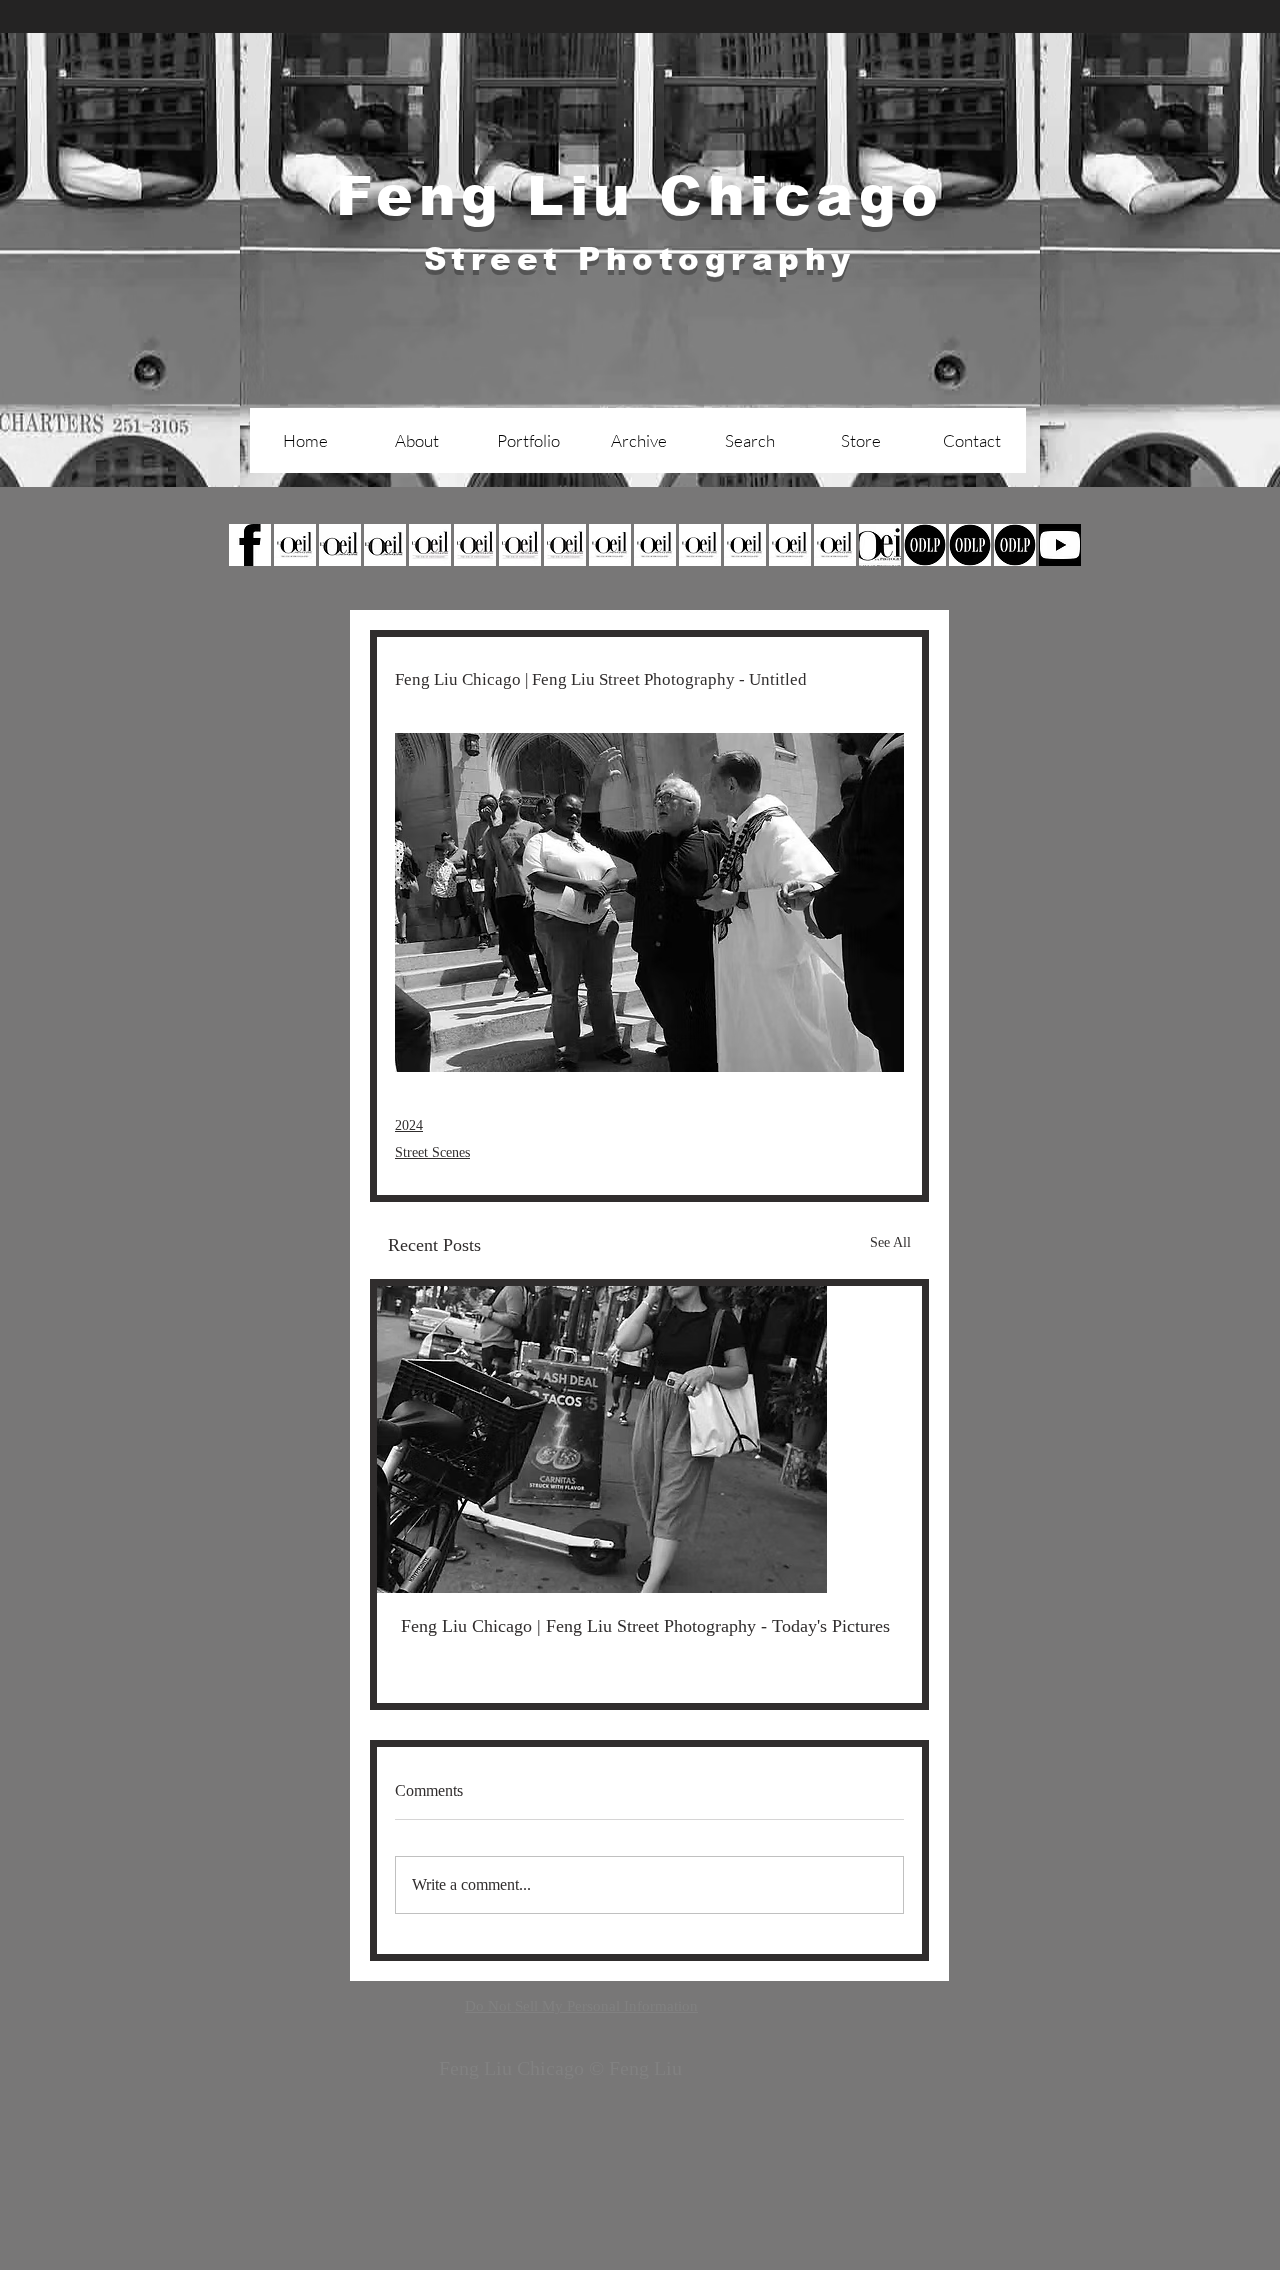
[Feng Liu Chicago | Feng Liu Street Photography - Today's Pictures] (649, 1439)
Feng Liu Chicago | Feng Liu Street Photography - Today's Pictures (645, 1626)
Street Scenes (432, 1152)
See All (890, 1242)
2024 (409, 1125)
